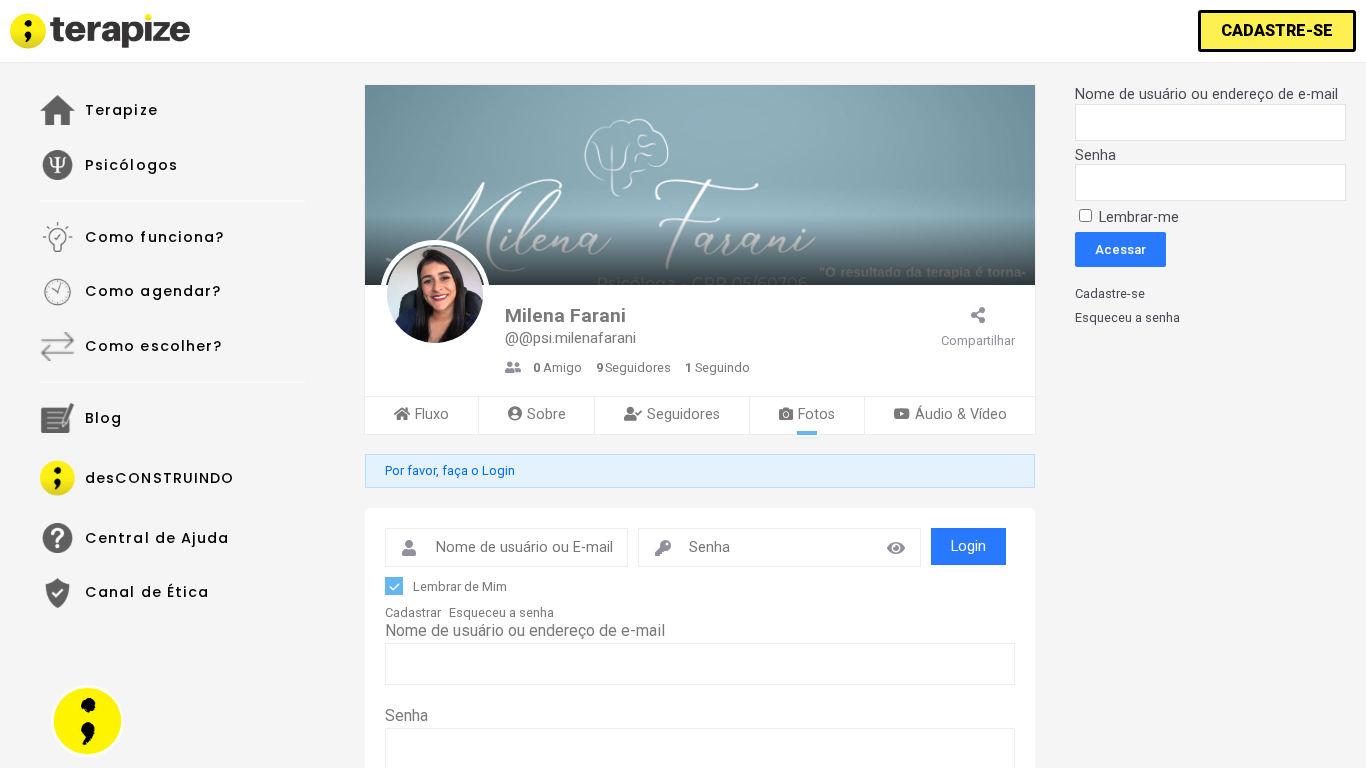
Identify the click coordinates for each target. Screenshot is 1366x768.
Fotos (816, 414)
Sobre (546, 414)
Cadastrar (413, 613)
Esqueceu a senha (501, 613)
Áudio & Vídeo (961, 414)
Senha (406, 715)
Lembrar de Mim (460, 586)
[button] (1277, 31)
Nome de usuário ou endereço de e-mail (525, 630)
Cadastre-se (1110, 294)
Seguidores (683, 414)
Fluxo (432, 414)
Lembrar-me (1137, 217)
